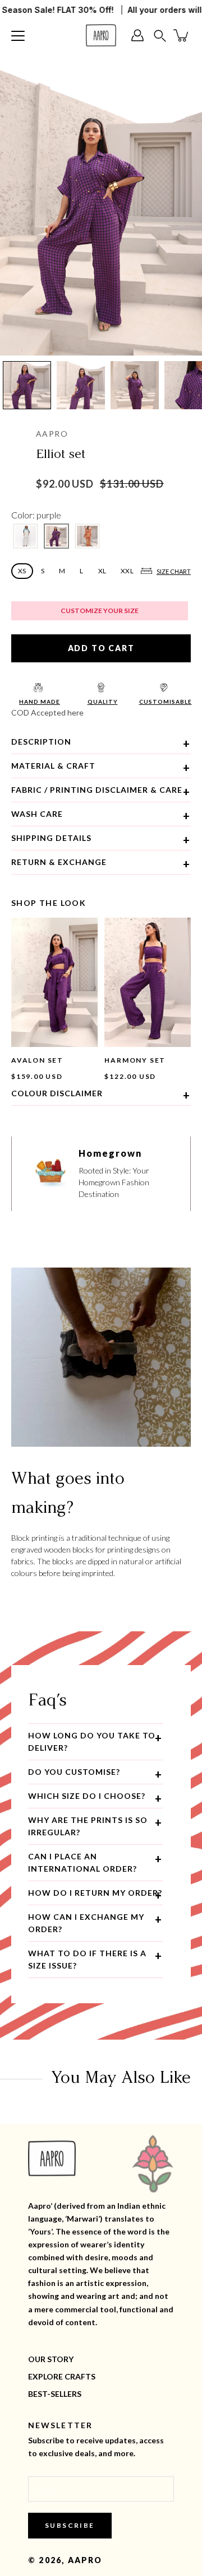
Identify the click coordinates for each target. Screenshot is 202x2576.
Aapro (85, 2560)
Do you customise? (74, 1772)
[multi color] (26, 536)
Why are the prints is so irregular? (88, 1826)
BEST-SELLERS (55, 2394)
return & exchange (59, 862)
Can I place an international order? (82, 1862)
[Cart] (182, 35)
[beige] (87, 536)
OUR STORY (51, 2359)
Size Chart (174, 571)
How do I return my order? (95, 1893)
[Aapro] (101, 35)
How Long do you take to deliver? (92, 1742)
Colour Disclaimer (57, 1093)
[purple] (56, 536)
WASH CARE (37, 814)
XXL (127, 571)
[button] (160, 36)
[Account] (140, 35)
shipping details (51, 838)
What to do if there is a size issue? (87, 1959)
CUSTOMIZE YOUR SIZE (100, 611)
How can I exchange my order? (86, 1923)
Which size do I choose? (87, 1796)
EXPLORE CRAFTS (62, 2376)
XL (102, 571)
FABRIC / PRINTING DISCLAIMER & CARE (97, 790)
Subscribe (70, 2525)
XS (22, 571)
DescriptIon (41, 742)
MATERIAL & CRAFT (53, 766)
